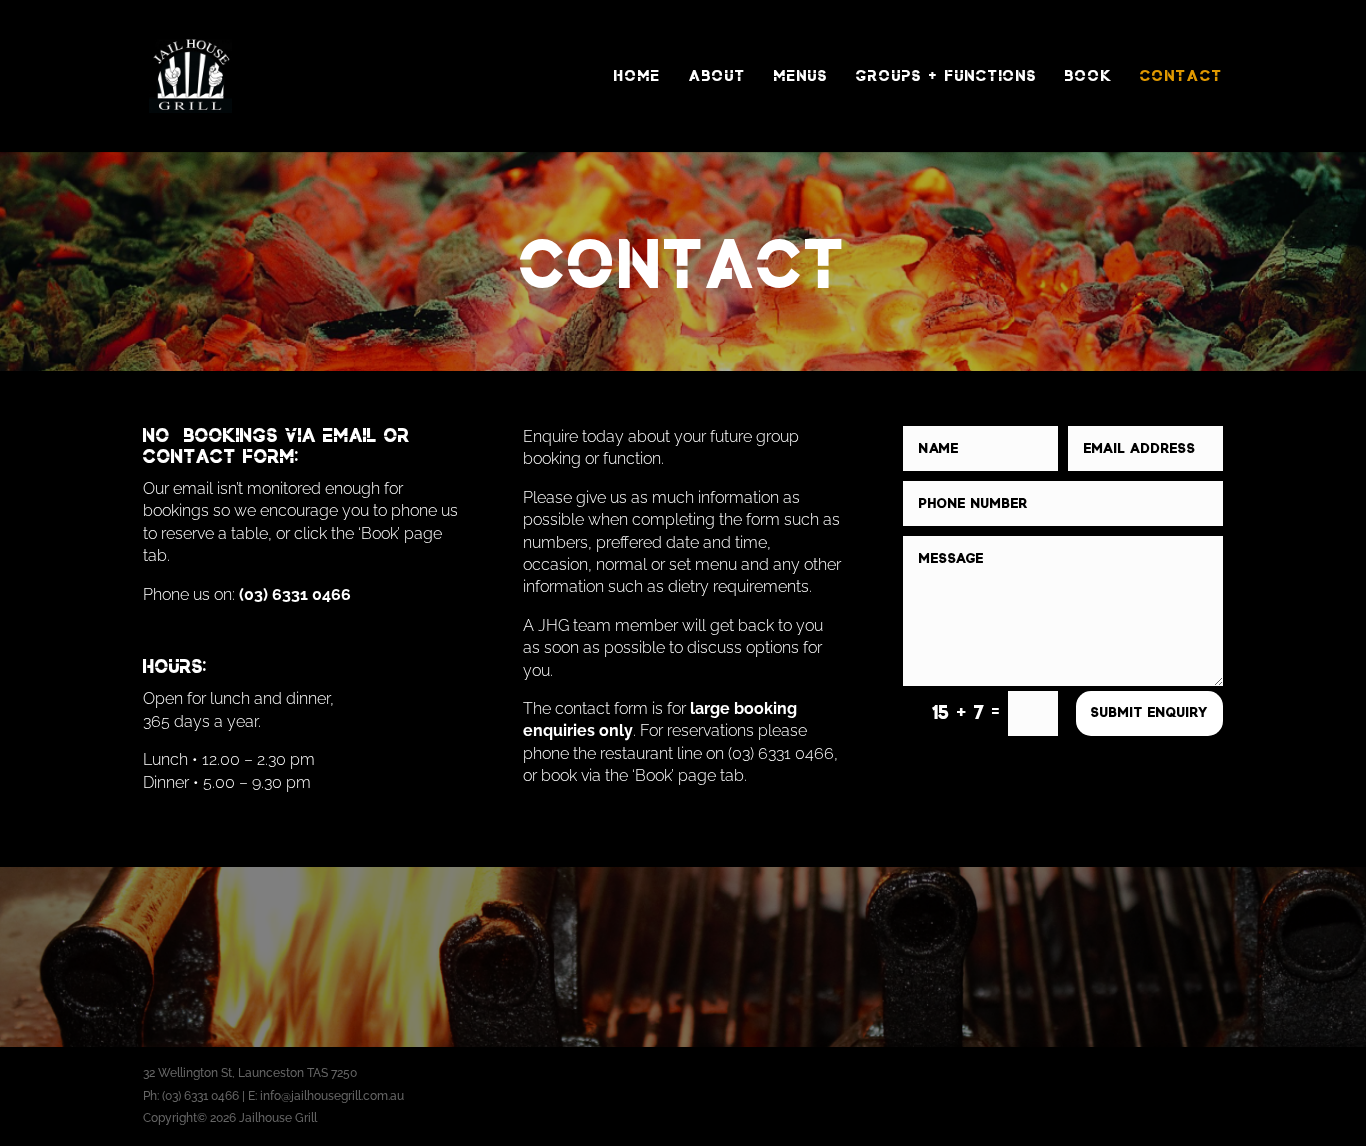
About (717, 76)
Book (1088, 76)
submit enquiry (1149, 712)
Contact (1181, 76)
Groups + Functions (946, 76)
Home (637, 76)
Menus (801, 76)
